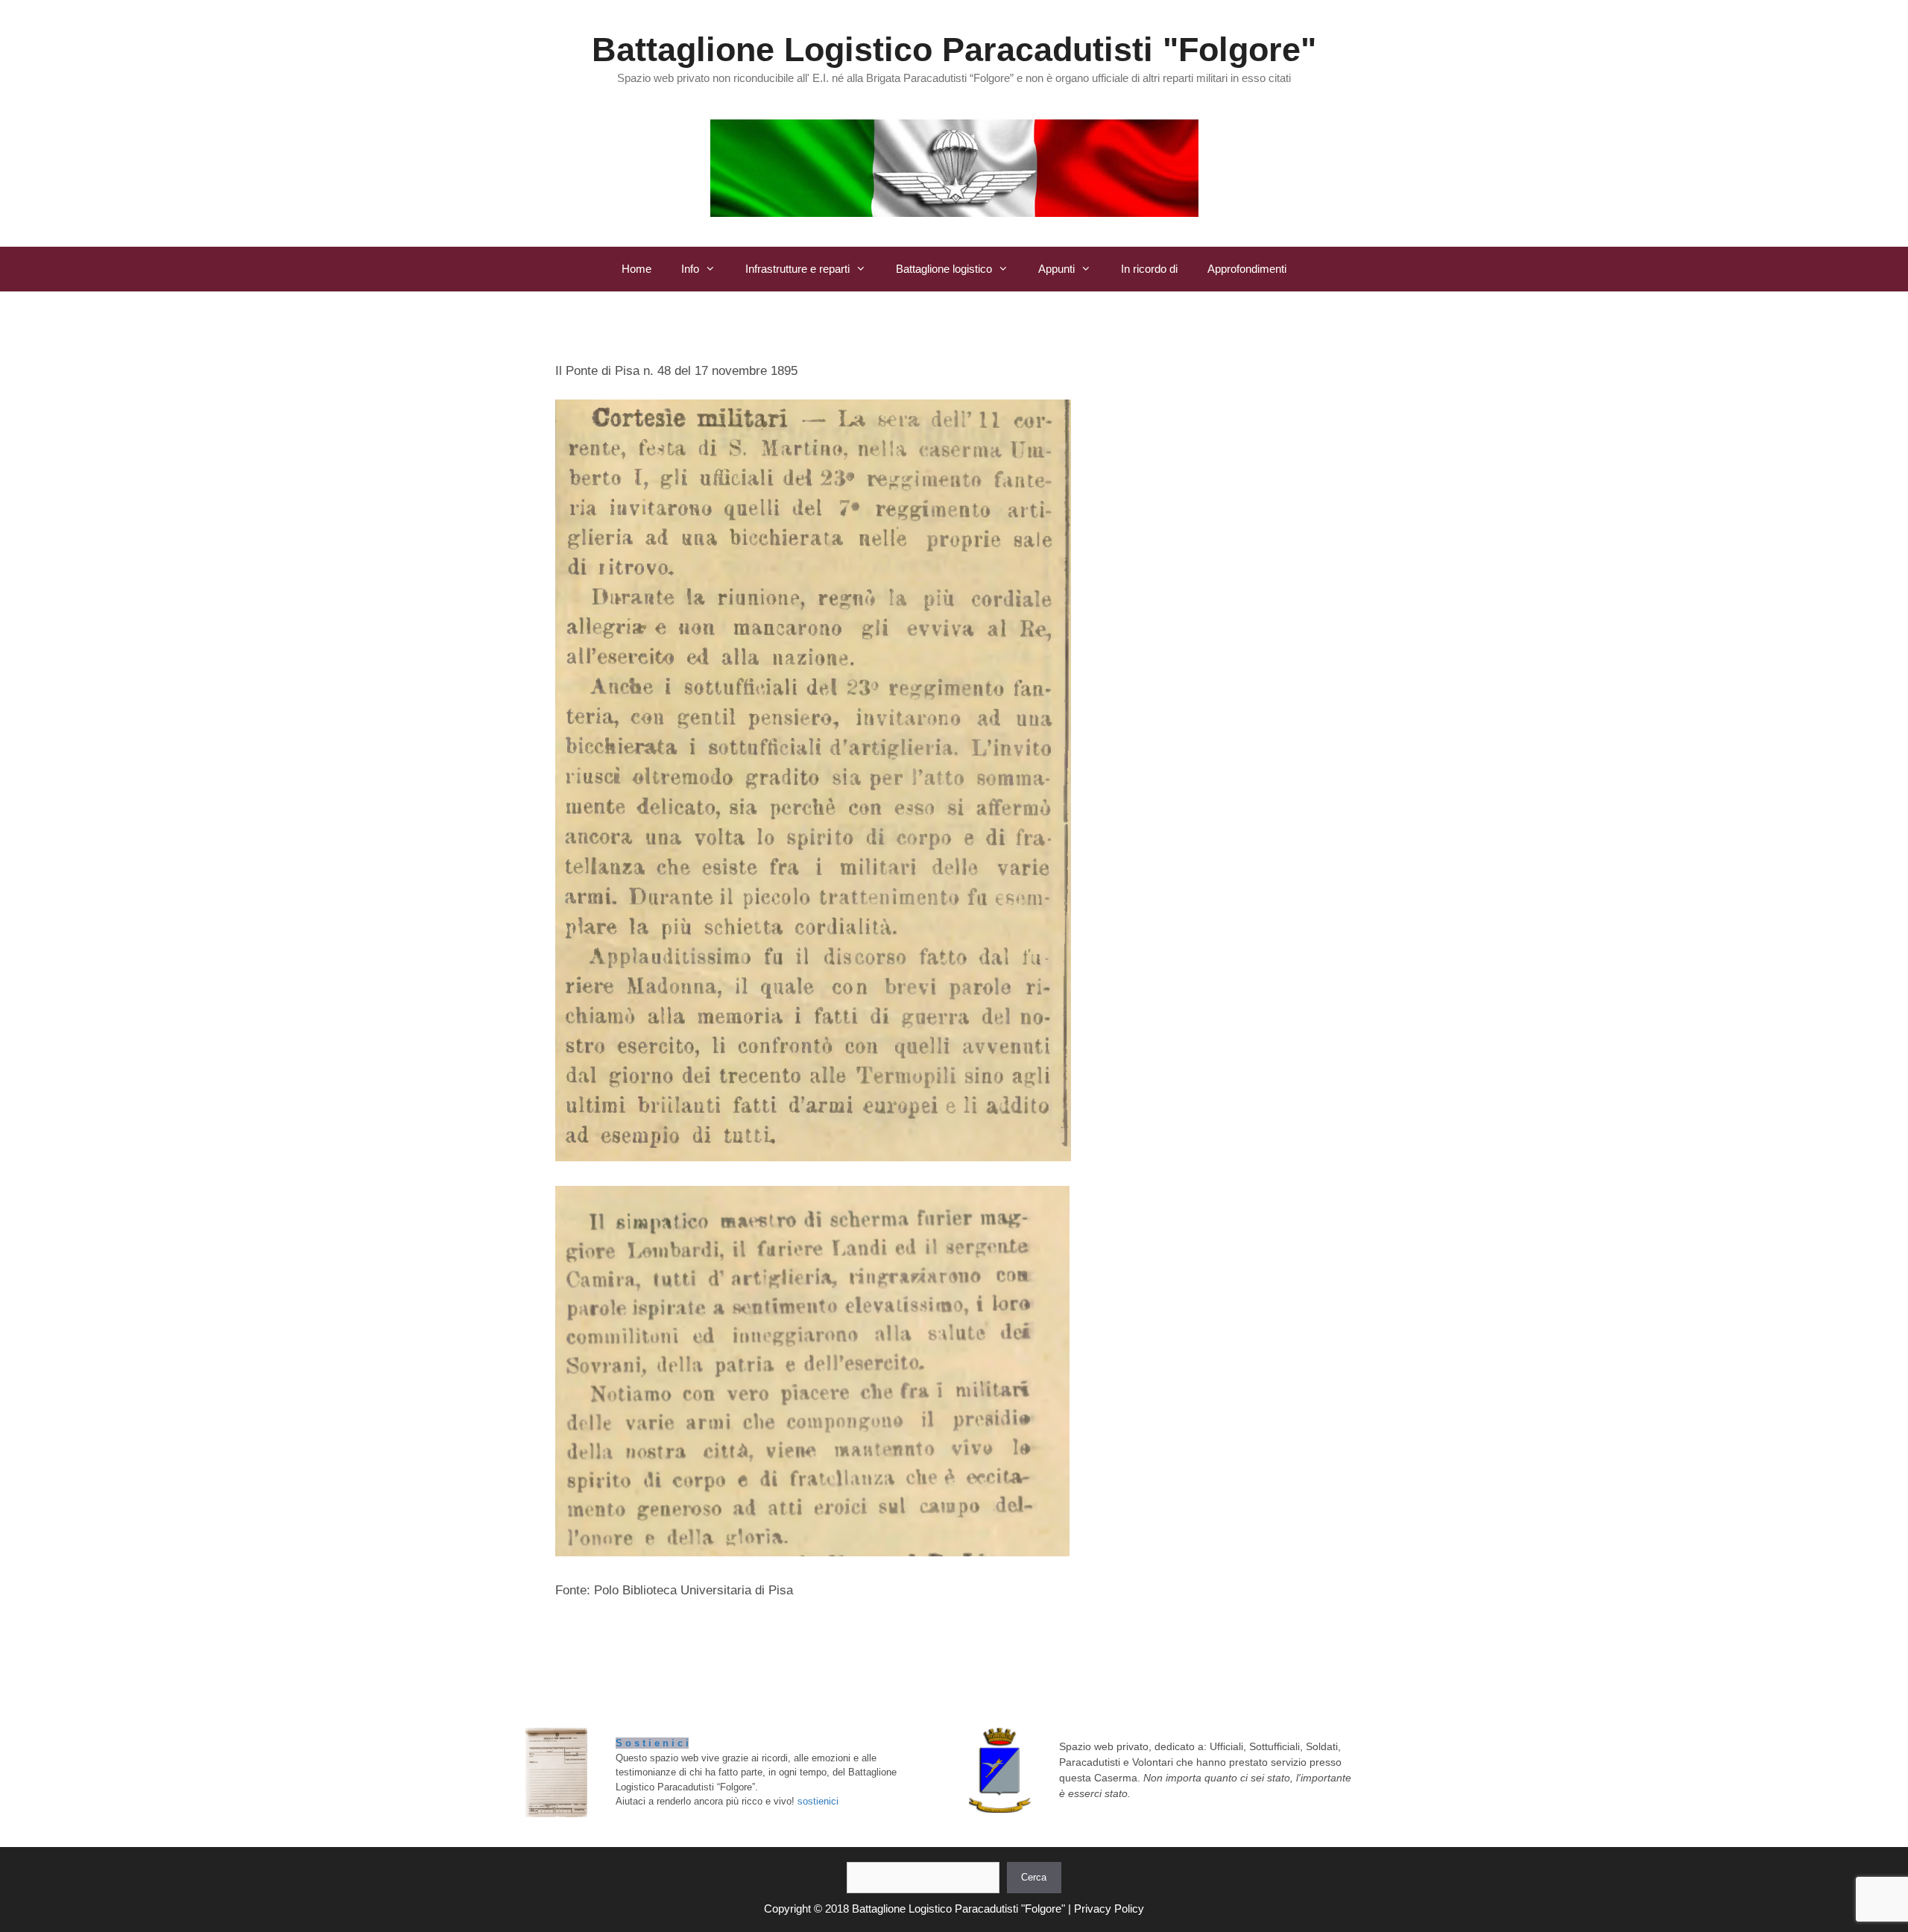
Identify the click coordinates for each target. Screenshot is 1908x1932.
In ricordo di (1149, 269)
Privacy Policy (1109, 1909)
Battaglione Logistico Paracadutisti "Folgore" (954, 50)
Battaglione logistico (944, 269)
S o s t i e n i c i (652, 1743)
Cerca (1034, 1877)
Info (690, 269)
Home (636, 269)
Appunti (1056, 269)
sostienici (818, 1801)
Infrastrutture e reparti (797, 269)
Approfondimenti (1247, 269)
